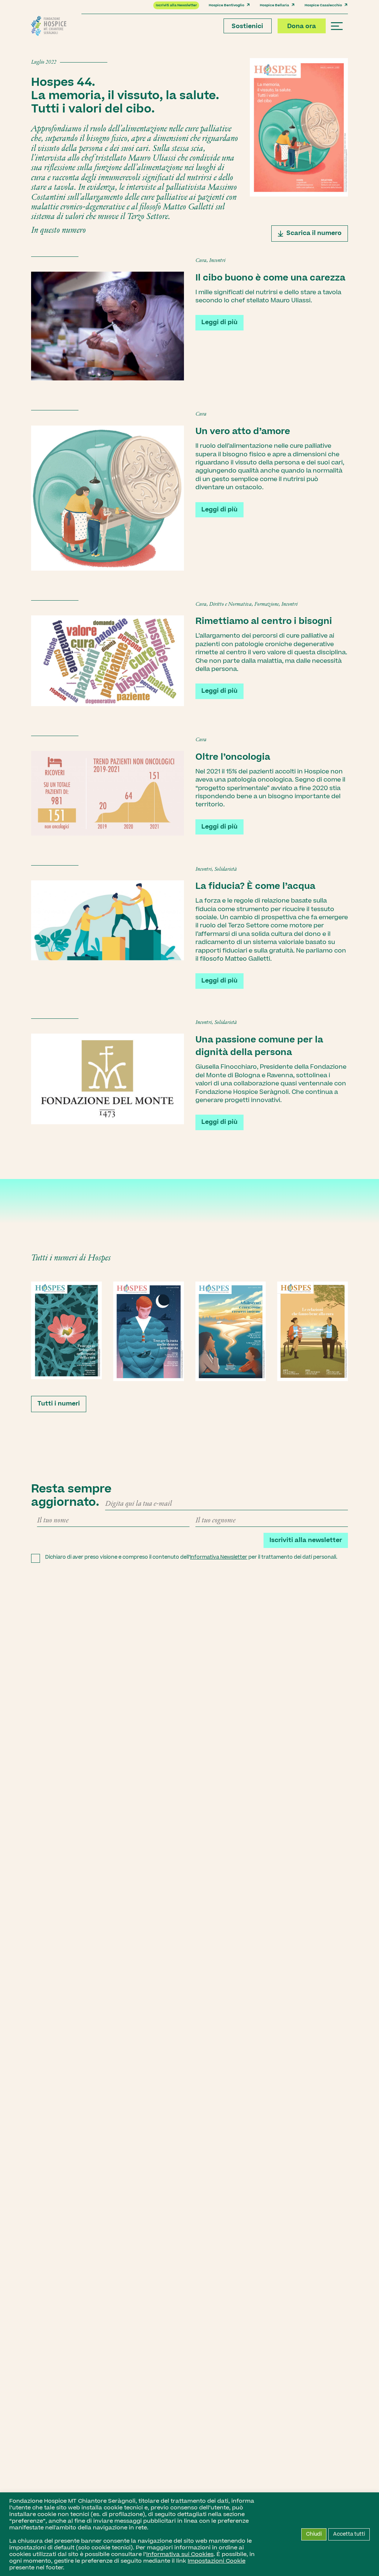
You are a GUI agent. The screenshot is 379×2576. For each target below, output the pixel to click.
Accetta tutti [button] (349, 2534)
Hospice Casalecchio (323, 5)
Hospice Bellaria (274, 5)
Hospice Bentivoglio (227, 5)
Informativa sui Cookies (180, 2554)
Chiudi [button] (314, 2534)
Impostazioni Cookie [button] (217, 2561)
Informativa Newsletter (219, 1557)
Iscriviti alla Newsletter (176, 5)
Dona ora (302, 26)
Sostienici (247, 26)
